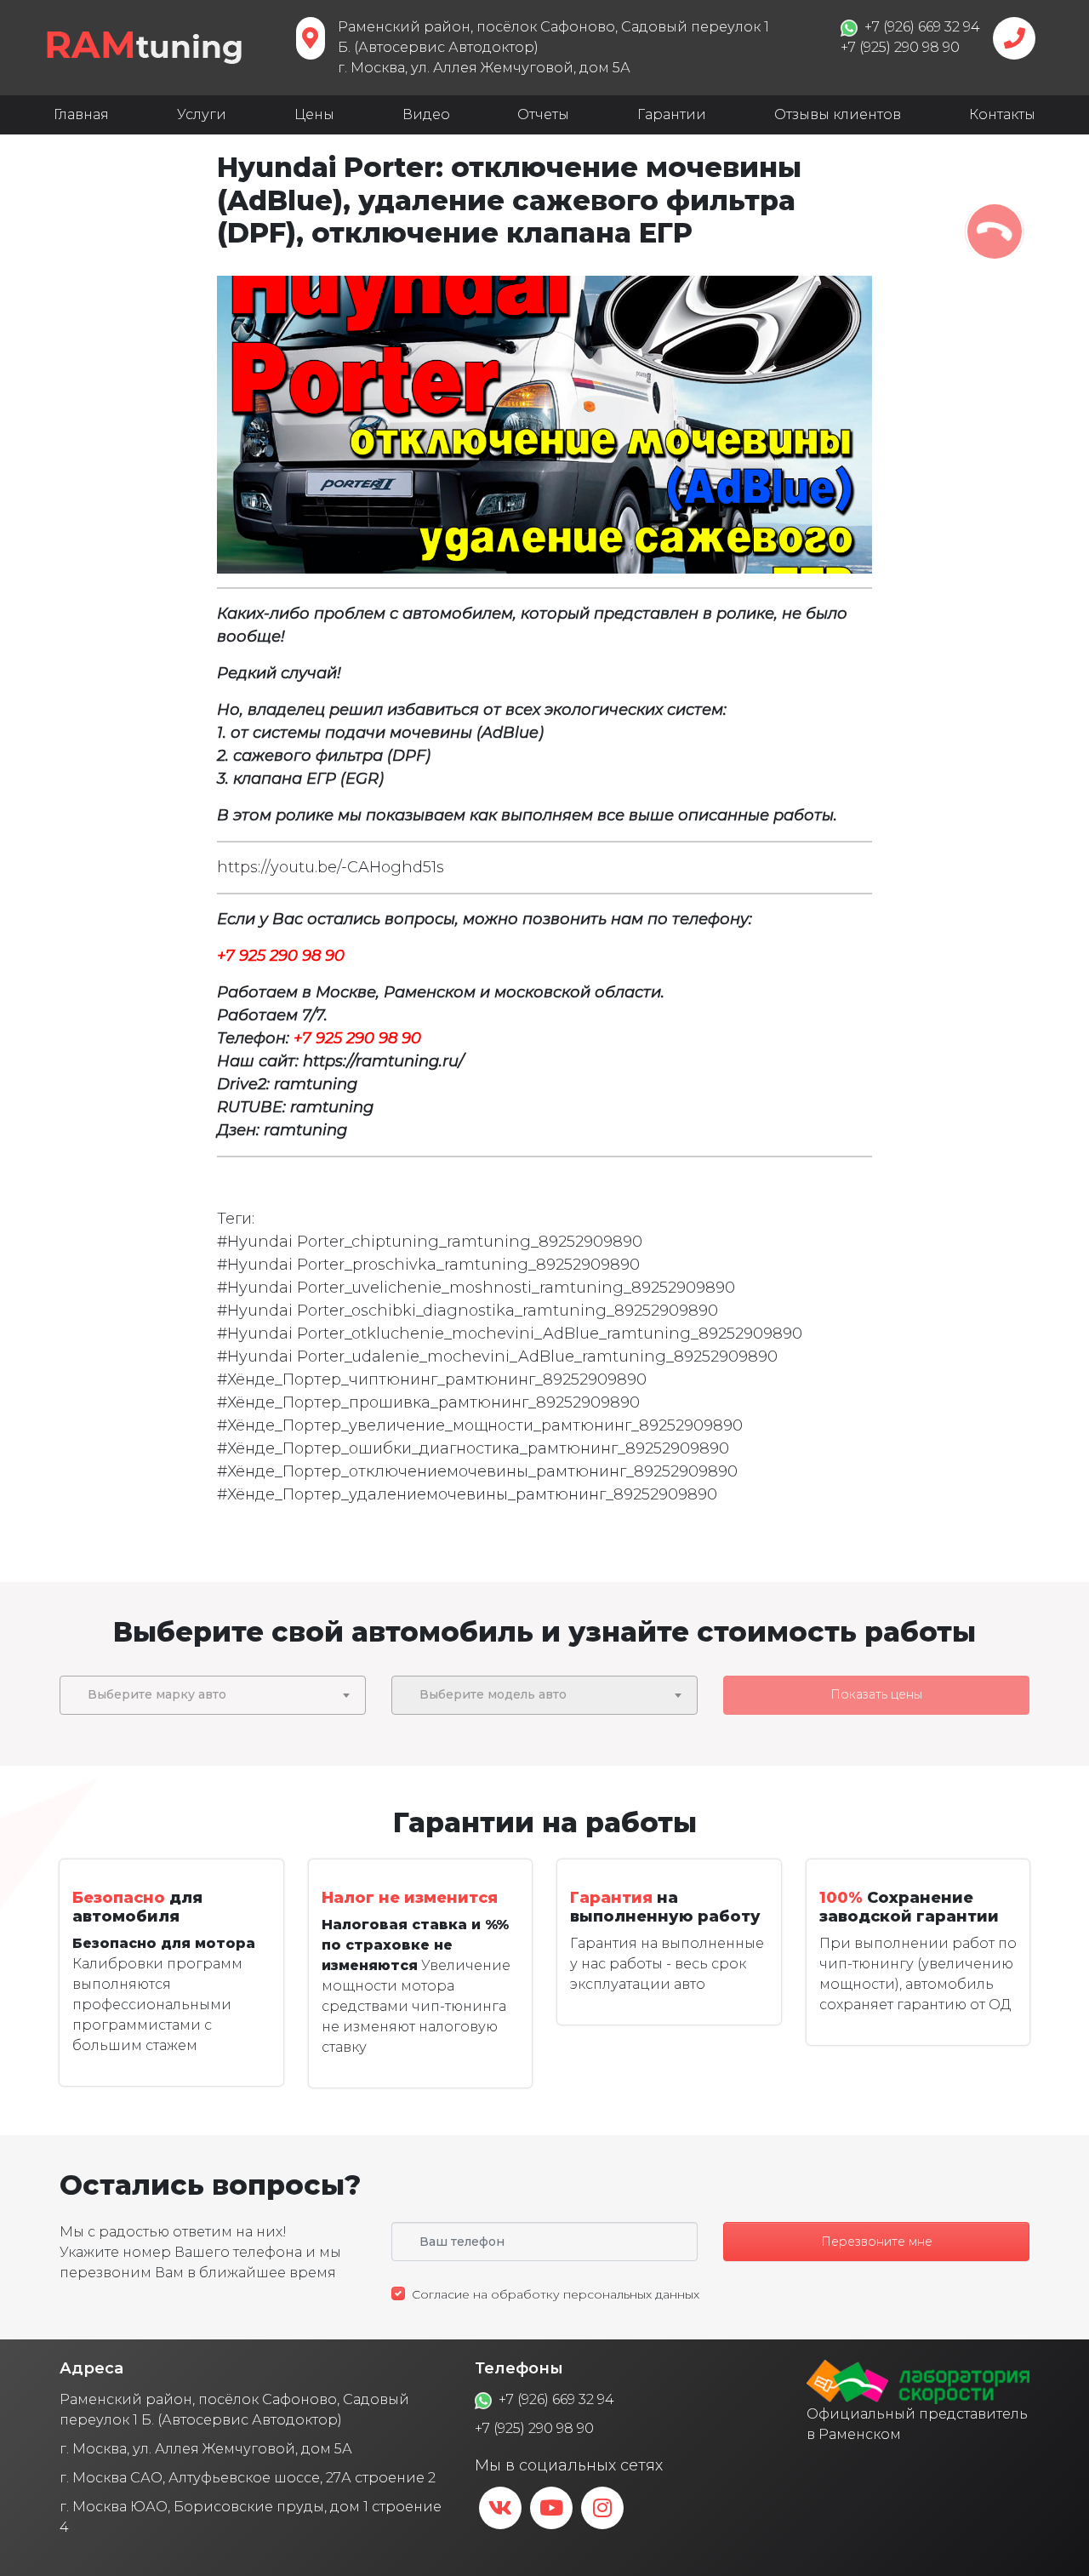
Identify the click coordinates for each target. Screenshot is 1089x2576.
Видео (426, 114)
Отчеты (543, 114)
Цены (314, 114)
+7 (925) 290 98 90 (534, 2428)
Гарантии (672, 114)
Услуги (202, 114)
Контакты (1002, 114)
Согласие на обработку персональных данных (556, 2294)
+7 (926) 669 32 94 (556, 2399)
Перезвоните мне (877, 2242)
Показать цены (876, 1694)
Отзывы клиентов (838, 114)
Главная (81, 114)
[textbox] (213, 1695)
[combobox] (213, 1695)
